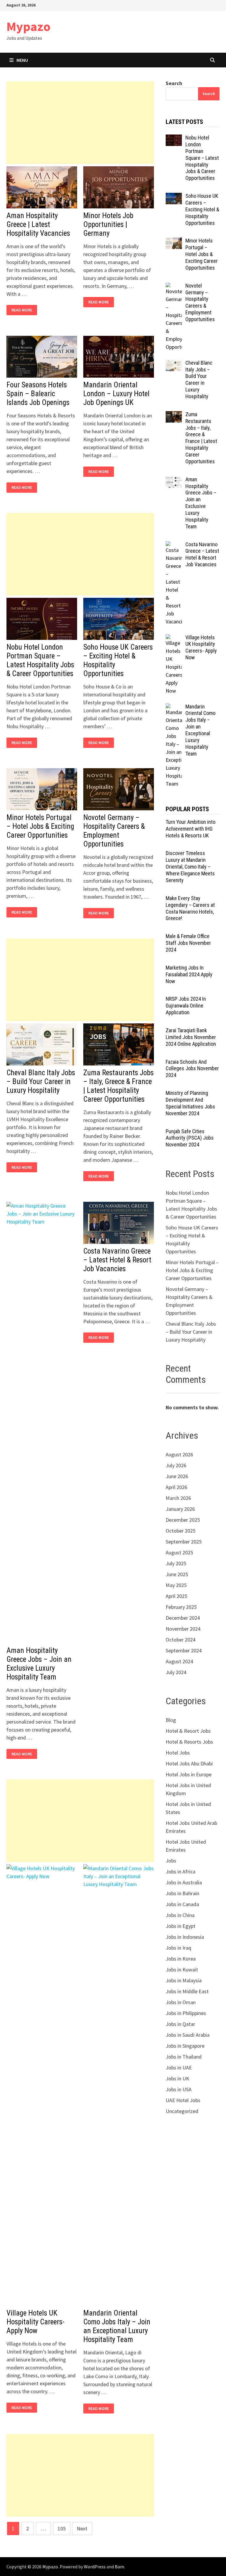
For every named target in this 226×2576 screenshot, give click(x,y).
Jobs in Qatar (180, 2024)
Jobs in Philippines (186, 2013)
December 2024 (183, 1618)
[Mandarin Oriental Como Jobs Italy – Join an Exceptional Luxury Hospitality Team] (174, 707)
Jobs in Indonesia (185, 1937)
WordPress (95, 2567)
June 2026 (177, 1476)
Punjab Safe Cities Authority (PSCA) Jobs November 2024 (190, 1138)
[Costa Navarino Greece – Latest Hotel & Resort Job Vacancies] (174, 545)
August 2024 (179, 1661)
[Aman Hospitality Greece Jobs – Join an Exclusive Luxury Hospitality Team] (174, 480)
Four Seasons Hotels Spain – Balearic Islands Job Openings (38, 394)
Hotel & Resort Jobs (188, 1731)
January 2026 (180, 1509)
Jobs (171, 1861)
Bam (119, 2567)
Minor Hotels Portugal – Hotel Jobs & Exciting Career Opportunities (40, 826)
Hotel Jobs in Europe (189, 1774)
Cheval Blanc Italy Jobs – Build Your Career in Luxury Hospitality (41, 1082)
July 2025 (176, 1563)
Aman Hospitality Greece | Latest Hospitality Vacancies (38, 224)
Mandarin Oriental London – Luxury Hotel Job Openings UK (116, 394)
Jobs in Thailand (184, 2057)
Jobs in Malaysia (184, 1980)
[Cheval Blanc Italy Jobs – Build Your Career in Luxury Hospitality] (174, 364)
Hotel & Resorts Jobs (189, 1742)
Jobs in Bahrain (182, 1893)
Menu (22, 60)
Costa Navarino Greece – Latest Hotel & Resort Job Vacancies (117, 1260)
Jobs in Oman (181, 2002)
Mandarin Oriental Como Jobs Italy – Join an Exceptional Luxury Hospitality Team (117, 2326)
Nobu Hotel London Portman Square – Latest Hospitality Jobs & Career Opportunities (40, 660)
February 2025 (181, 1607)
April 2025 (176, 1596)
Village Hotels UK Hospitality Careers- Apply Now (35, 2322)
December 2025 (183, 1520)
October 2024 (181, 1640)
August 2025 (179, 1552)
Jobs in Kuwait (182, 1970)
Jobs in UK (177, 2078)
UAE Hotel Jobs (183, 2100)
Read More (23, 310)
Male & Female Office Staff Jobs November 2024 (188, 943)
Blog (171, 1720)
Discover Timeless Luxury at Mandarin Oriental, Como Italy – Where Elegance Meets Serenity (190, 867)
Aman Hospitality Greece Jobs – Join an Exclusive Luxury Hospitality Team (39, 1664)
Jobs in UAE (179, 2068)
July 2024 (176, 1672)
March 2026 (178, 1498)
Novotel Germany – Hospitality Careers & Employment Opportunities (114, 831)
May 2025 (176, 1585)
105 (62, 2528)
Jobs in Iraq (178, 1948)
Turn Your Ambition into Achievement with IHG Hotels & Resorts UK (191, 829)
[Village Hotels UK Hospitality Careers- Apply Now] (174, 638)
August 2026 (179, 1454)
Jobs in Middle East (187, 1991)
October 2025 (181, 1531)
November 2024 (183, 1629)
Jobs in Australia (184, 1882)
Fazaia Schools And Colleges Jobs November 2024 (192, 1069)
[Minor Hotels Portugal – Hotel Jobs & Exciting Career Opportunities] (174, 241)
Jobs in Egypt (181, 1926)
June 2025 (177, 1574)
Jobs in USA (179, 2089)
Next (82, 2528)
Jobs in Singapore (185, 2046)
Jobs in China (180, 1915)
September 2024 (184, 1650)
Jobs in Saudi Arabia (188, 2035)
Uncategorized (182, 2111)
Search (174, 83)
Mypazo (29, 26)
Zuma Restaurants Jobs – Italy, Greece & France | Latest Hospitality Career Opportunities (118, 1086)
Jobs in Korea (181, 1959)
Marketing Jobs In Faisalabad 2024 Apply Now (189, 974)
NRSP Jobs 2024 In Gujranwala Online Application (186, 1006)
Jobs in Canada (182, 1904)
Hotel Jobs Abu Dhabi (189, 1763)
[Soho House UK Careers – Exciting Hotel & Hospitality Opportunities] (174, 197)
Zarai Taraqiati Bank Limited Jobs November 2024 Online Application (191, 1037)
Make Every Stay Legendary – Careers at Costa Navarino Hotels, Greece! (190, 908)
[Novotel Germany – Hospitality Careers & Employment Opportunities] (174, 287)
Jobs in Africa (181, 1872)
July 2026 (176, 1465)
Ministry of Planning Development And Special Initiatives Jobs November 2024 (190, 1103)
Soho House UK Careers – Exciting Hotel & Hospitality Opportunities (202, 209)
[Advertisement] (80, 123)
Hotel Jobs (178, 1753)
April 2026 (176, 1487)
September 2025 (184, 1542)
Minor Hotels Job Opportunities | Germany (108, 224)
